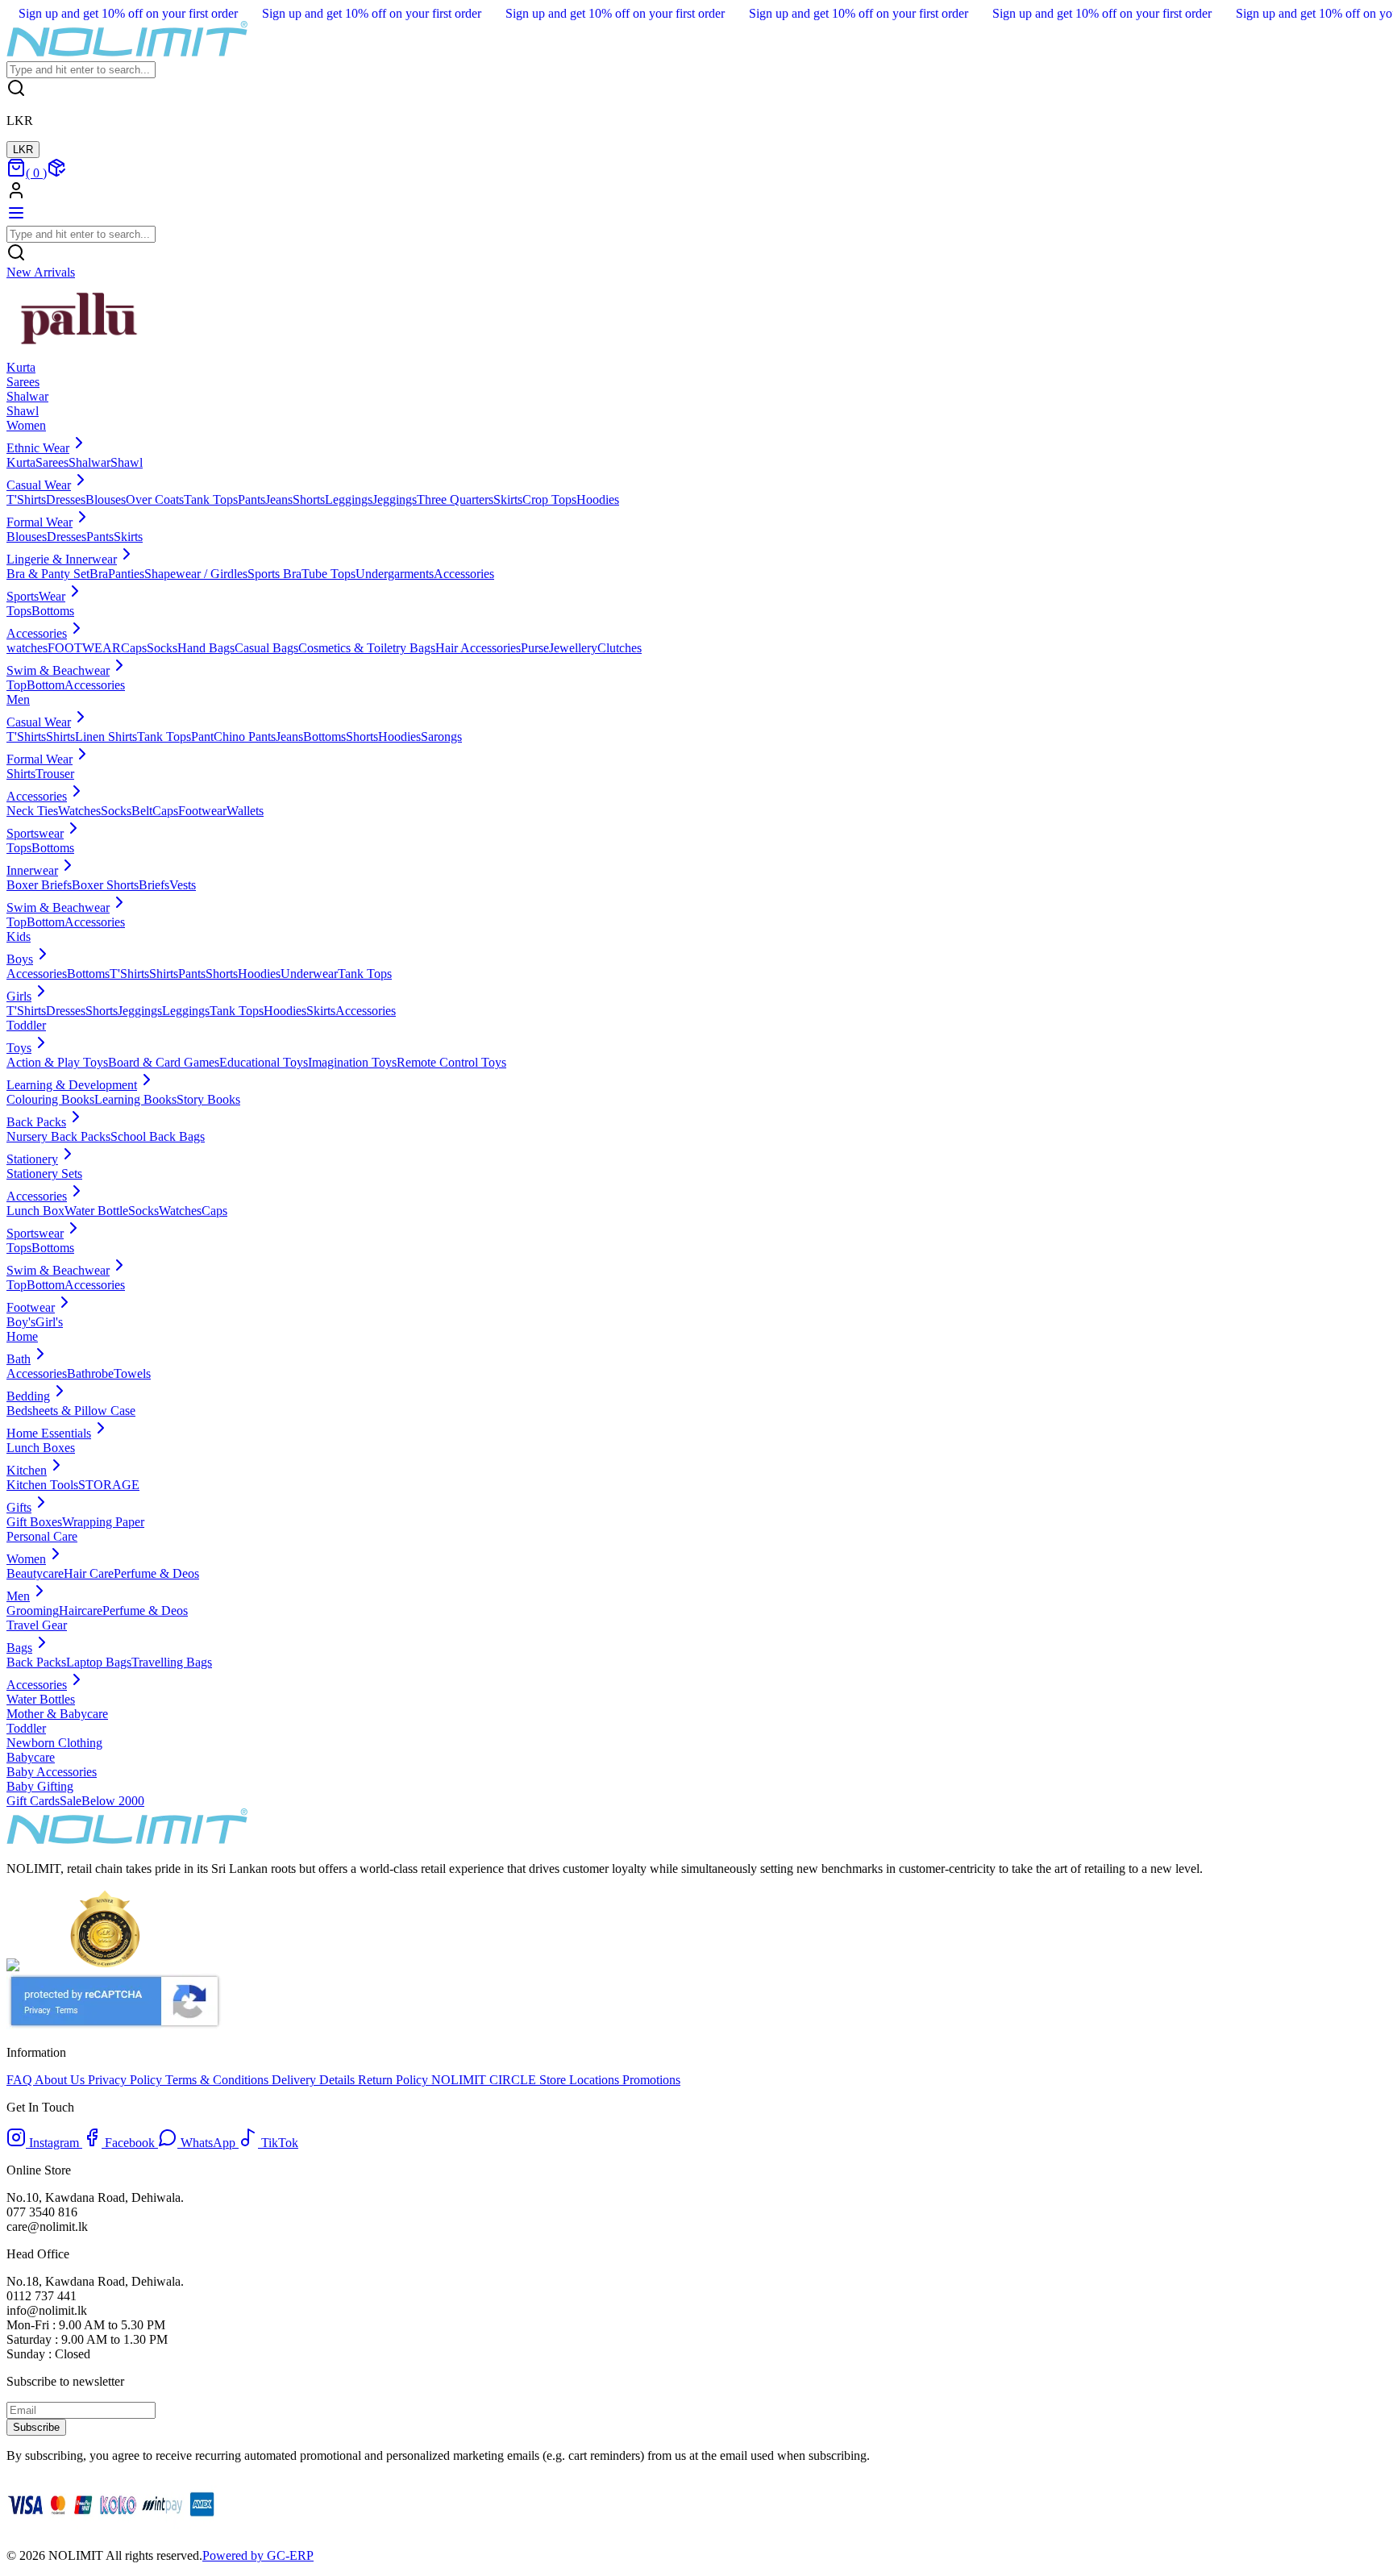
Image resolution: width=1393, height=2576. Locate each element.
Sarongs (441, 737)
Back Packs (36, 1662)
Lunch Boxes (41, 1448)
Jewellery (573, 648)
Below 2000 (113, 1801)
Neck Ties (32, 811)
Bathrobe (90, 1373)
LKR (23, 150)
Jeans (279, 499)
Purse (535, 648)
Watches (79, 811)
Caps (134, 648)
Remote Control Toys (451, 1062)
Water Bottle (96, 1211)
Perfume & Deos (156, 1573)
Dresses (66, 499)
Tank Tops (211, 499)
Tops (19, 611)
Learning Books (135, 1099)
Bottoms (53, 611)
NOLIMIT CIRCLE (485, 2080)
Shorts (309, 499)
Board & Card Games (164, 1062)
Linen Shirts (106, 737)
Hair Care (89, 1573)
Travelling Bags (172, 1662)
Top (17, 685)
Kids (19, 936)
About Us (61, 2080)
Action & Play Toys (57, 1062)
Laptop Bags (99, 1662)
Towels (132, 1373)
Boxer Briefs (39, 885)
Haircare (81, 1611)
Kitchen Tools (42, 1485)
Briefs (154, 885)
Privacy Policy (127, 2080)
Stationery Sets (44, 1174)
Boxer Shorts (105, 885)
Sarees (52, 462)
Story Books (208, 1099)
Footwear (202, 811)
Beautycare (35, 1573)
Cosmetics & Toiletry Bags (367, 648)
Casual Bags (266, 648)
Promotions (650, 2080)
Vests (183, 885)
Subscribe (36, 2427)
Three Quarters (455, 499)
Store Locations (579, 2080)
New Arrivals (41, 272)
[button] (696, 192)
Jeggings (395, 499)
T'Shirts (26, 499)
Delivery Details (315, 2080)
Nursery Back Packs (58, 1136)
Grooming (33, 1611)
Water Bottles (41, 1699)
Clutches (620, 648)
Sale (71, 1801)
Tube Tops (328, 574)
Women (26, 425)
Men (18, 699)
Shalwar (89, 462)
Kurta (21, 462)
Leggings (349, 499)
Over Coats (155, 499)
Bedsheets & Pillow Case (71, 1411)
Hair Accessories (478, 648)
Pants (252, 499)
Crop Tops (549, 499)
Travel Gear (37, 1625)
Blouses (106, 499)
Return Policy (395, 2080)
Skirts (508, 499)
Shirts (60, 737)
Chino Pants (245, 737)
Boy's (21, 1322)
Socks (162, 648)
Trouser (55, 774)
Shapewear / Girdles (196, 574)
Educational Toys (264, 1062)
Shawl (127, 462)
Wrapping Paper (103, 1522)
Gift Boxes (34, 1522)
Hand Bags (206, 648)
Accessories (464, 574)
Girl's (49, 1322)
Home (22, 1336)
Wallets (245, 811)
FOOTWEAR (84, 648)
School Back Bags (158, 1136)
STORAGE (109, 1485)
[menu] (16, 218)
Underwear (309, 974)
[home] (127, 54)
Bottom (46, 685)
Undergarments (395, 574)
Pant (202, 737)
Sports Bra (274, 574)
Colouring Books (50, 1099)
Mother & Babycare (57, 1714)
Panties (126, 574)
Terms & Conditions (218, 2080)
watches (27, 648)
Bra (99, 574)
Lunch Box (35, 1211)
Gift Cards (33, 1801)
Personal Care (42, 1536)
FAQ (21, 2080)
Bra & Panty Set (48, 574)
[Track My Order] (56, 173)
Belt (142, 811)
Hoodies (598, 499)
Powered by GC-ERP (258, 2555)
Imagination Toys (352, 1062)
